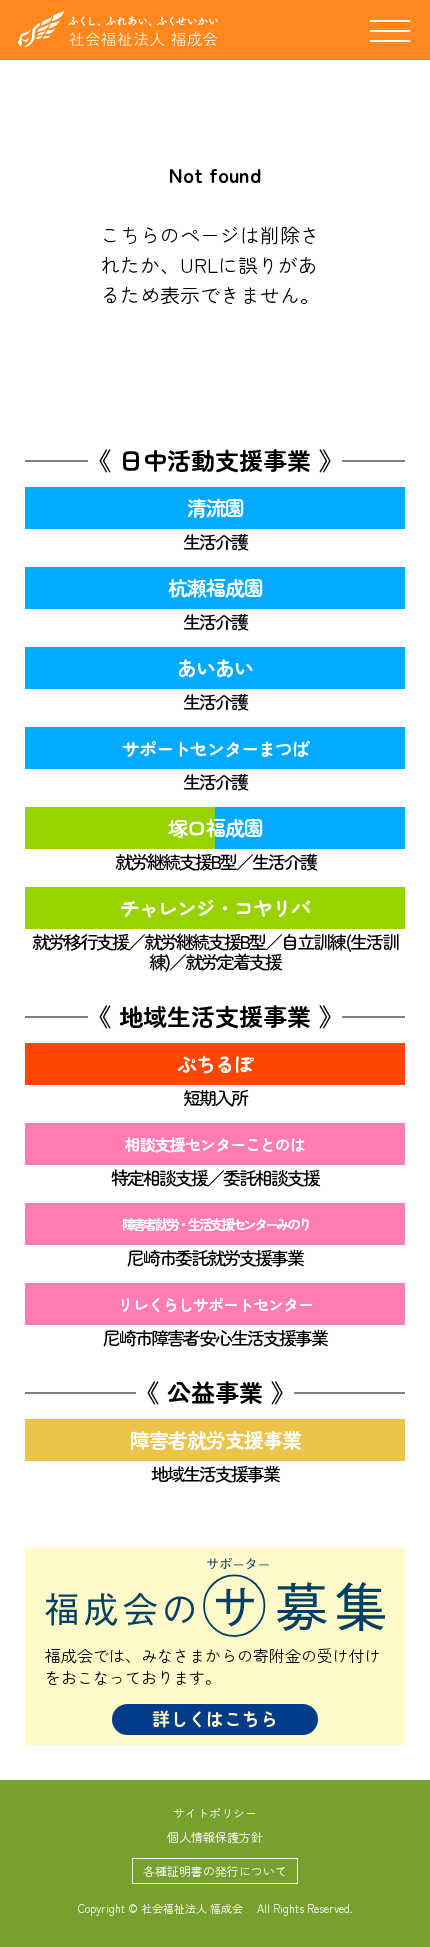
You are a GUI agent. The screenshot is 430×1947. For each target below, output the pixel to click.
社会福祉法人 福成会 (118, 28)
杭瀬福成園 (215, 587)
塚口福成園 (215, 827)
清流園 (215, 507)
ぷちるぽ (215, 1063)
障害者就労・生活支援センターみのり (215, 1224)
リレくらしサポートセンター (215, 1304)
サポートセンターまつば (215, 748)
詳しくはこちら (215, 1718)
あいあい (215, 667)
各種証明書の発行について (215, 1870)
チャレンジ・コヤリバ (215, 907)
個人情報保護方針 (215, 1836)
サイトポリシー (215, 1812)
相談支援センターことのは (215, 1144)
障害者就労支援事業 (215, 1439)
